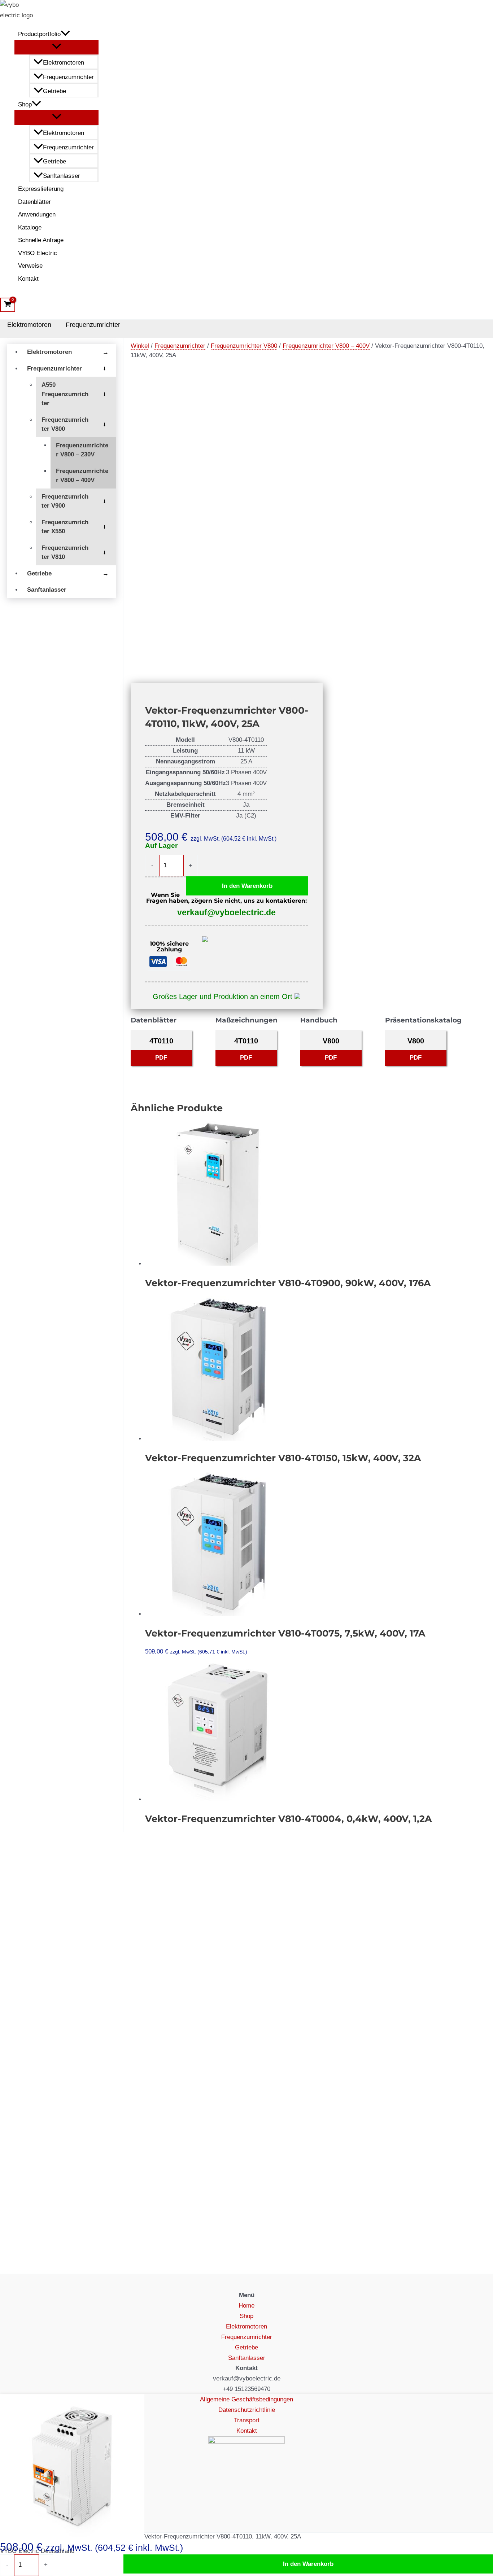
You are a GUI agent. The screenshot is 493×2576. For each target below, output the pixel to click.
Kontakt (28, 279)
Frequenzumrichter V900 (65, 501)
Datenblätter (34, 202)
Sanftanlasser (62, 176)
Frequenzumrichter (68, 77)
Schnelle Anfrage (41, 240)
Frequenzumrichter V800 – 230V (82, 450)
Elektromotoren (64, 63)
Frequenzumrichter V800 (65, 424)
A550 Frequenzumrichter (65, 394)
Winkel (140, 346)
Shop (25, 104)
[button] (65, 34)
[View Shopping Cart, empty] (8, 305)
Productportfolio (39, 34)
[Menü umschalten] (56, 47)
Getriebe (54, 91)
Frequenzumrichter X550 (65, 527)
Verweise (30, 266)
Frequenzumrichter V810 (65, 553)
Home (247, 2306)
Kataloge (30, 227)
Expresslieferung (41, 189)
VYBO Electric (38, 253)
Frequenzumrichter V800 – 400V (82, 476)
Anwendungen (37, 214)
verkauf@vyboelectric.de (226, 912)
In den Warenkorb (247, 886)
